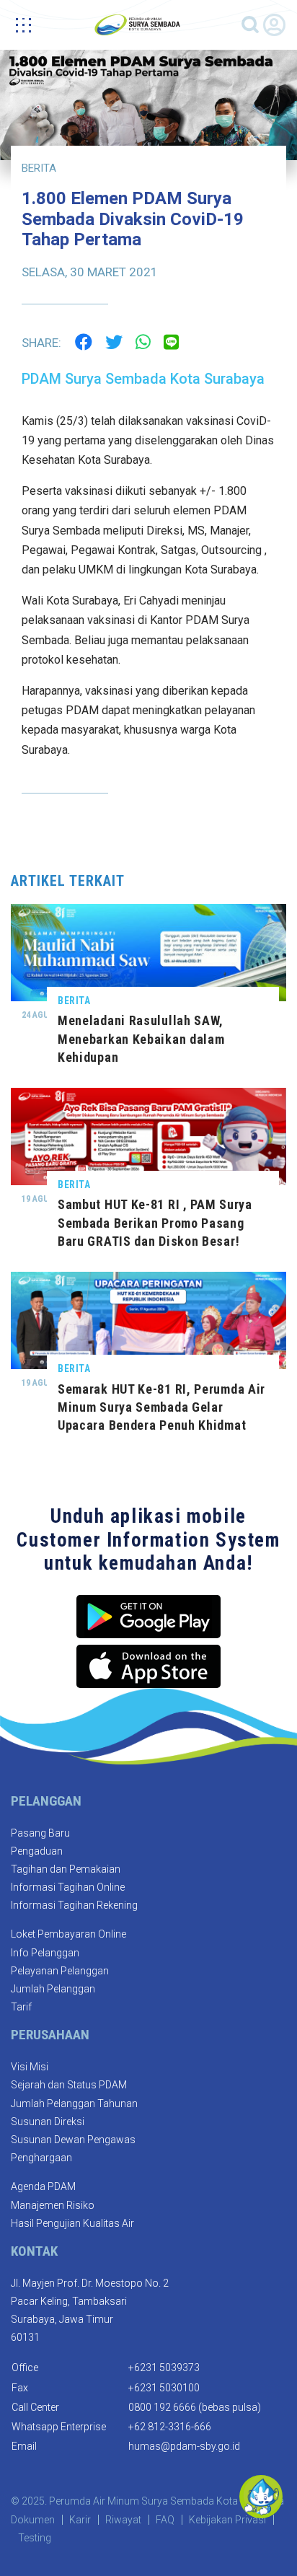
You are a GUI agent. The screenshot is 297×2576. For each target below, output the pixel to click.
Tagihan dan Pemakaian (66, 1869)
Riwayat (123, 2520)
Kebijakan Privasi (227, 2520)
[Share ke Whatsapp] (143, 341)
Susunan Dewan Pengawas (73, 2140)
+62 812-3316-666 (170, 2427)
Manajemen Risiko (53, 2205)
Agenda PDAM (43, 2186)
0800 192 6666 (162, 2407)
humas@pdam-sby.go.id (184, 2446)
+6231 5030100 (164, 2388)
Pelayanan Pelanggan (60, 1971)
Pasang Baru (40, 1833)
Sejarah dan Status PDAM (69, 2085)
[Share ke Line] (171, 341)
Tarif (21, 2007)
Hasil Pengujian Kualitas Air (72, 2223)
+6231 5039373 (164, 2368)
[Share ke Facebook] (84, 341)
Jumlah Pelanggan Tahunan (74, 2104)
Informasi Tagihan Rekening (74, 1905)
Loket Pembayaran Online (68, 1934)
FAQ (165, 2520)
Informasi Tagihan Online (68, 1887)
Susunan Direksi (48, 2122)
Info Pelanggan (45, 1953)
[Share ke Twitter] (114, 341)
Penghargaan (41, 2158)
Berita (39, 168)
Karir (80, 2520)
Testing (35, 2538)
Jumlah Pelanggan (53, 1989)
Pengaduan (37, 1851)
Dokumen (33, 2520)
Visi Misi (30, 2067)
